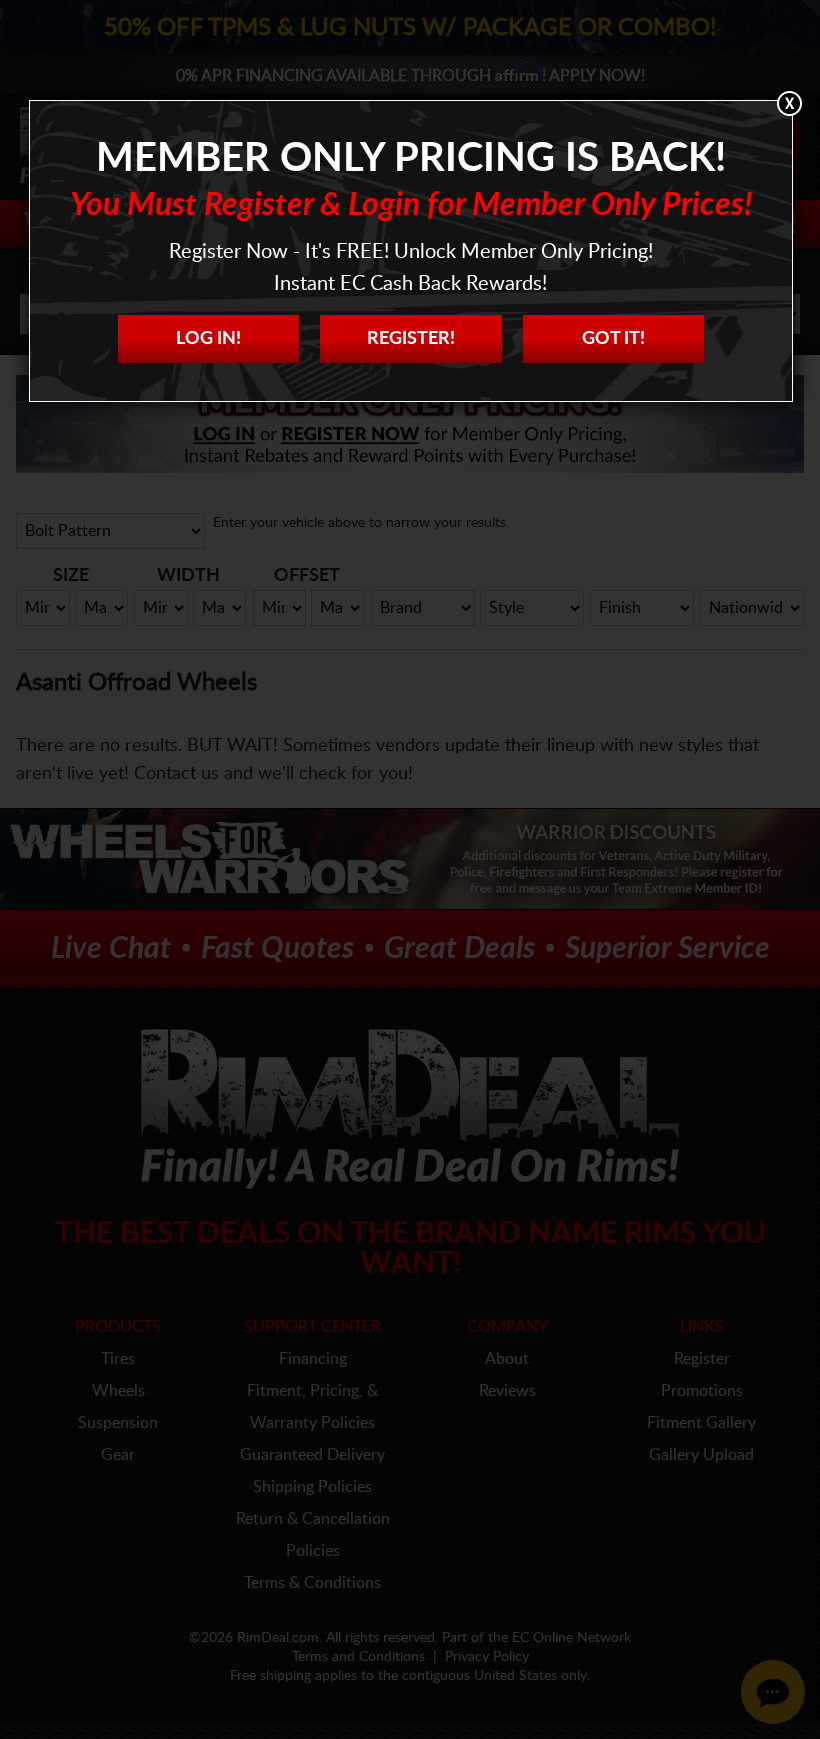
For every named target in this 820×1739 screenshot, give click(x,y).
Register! (411, 339)
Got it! (613, 339)
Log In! (208, 339)
